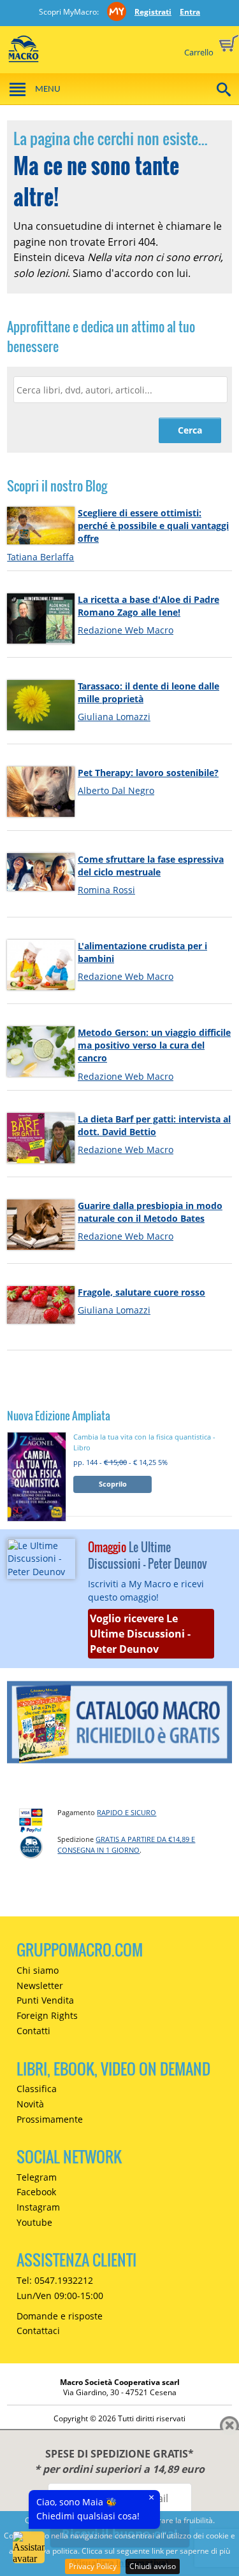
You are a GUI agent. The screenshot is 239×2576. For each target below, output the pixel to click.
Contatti (33, 2031)
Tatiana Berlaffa (40, 557)
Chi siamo (38, 1970)
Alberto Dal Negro (116, 790)
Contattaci (38, 2331)
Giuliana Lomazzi (114, 717)
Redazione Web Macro (126, 630)
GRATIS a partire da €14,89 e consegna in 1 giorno (126, 1844)
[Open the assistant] (29, 2547)
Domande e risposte (60, 2316)
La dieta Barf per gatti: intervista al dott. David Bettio (154, 1125)
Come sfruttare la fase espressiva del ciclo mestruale (151, 866)
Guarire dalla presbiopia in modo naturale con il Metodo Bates (150, 1212)
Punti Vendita (45, 2000)
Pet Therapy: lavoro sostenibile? (148, 773)
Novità (30, 2104)
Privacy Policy (93, 2566)
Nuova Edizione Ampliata (59, 1416)
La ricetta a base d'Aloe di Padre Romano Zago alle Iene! (148, 606)
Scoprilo (113, 1484)
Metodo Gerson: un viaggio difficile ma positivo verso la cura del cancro (154, 1045)
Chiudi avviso (153, 2566)
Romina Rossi (106, 890)
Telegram (37, 2177)
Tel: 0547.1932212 (55, 2280)
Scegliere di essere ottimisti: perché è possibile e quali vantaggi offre (153, 526)
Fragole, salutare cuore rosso (141, 1292)
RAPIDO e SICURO (127, 1812)
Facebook (36, 2192)
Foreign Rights (47, 2015)
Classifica (37, 2089)
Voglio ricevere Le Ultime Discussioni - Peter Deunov (140, 1634)
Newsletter (40, 1985)
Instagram (38, 2207)
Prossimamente (50, 2119)
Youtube (34, 2222)
